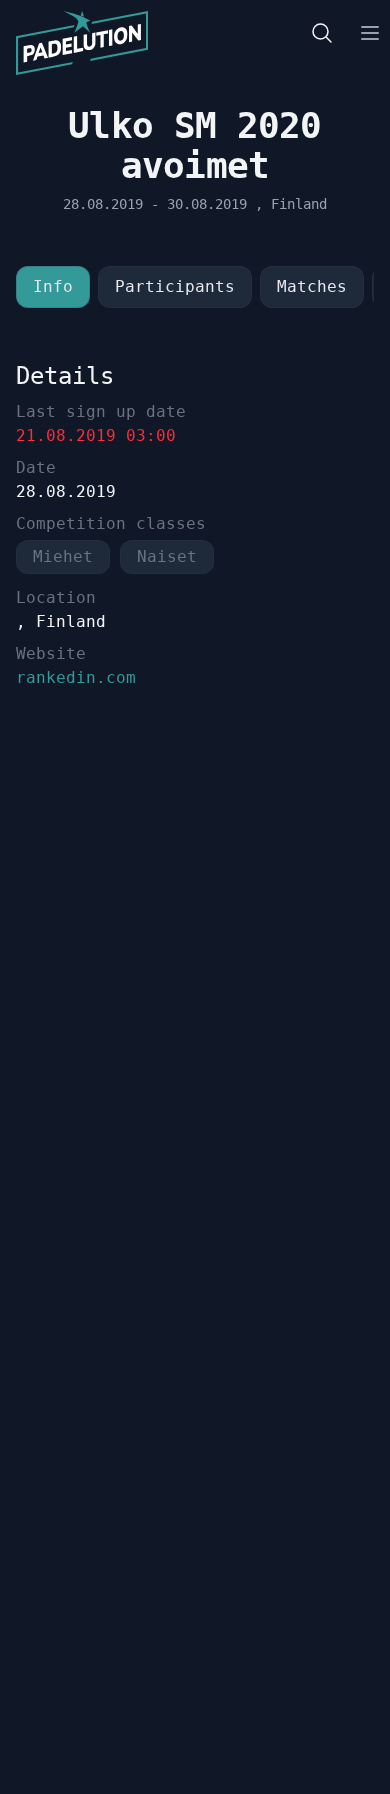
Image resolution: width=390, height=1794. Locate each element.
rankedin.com (76, 677)
